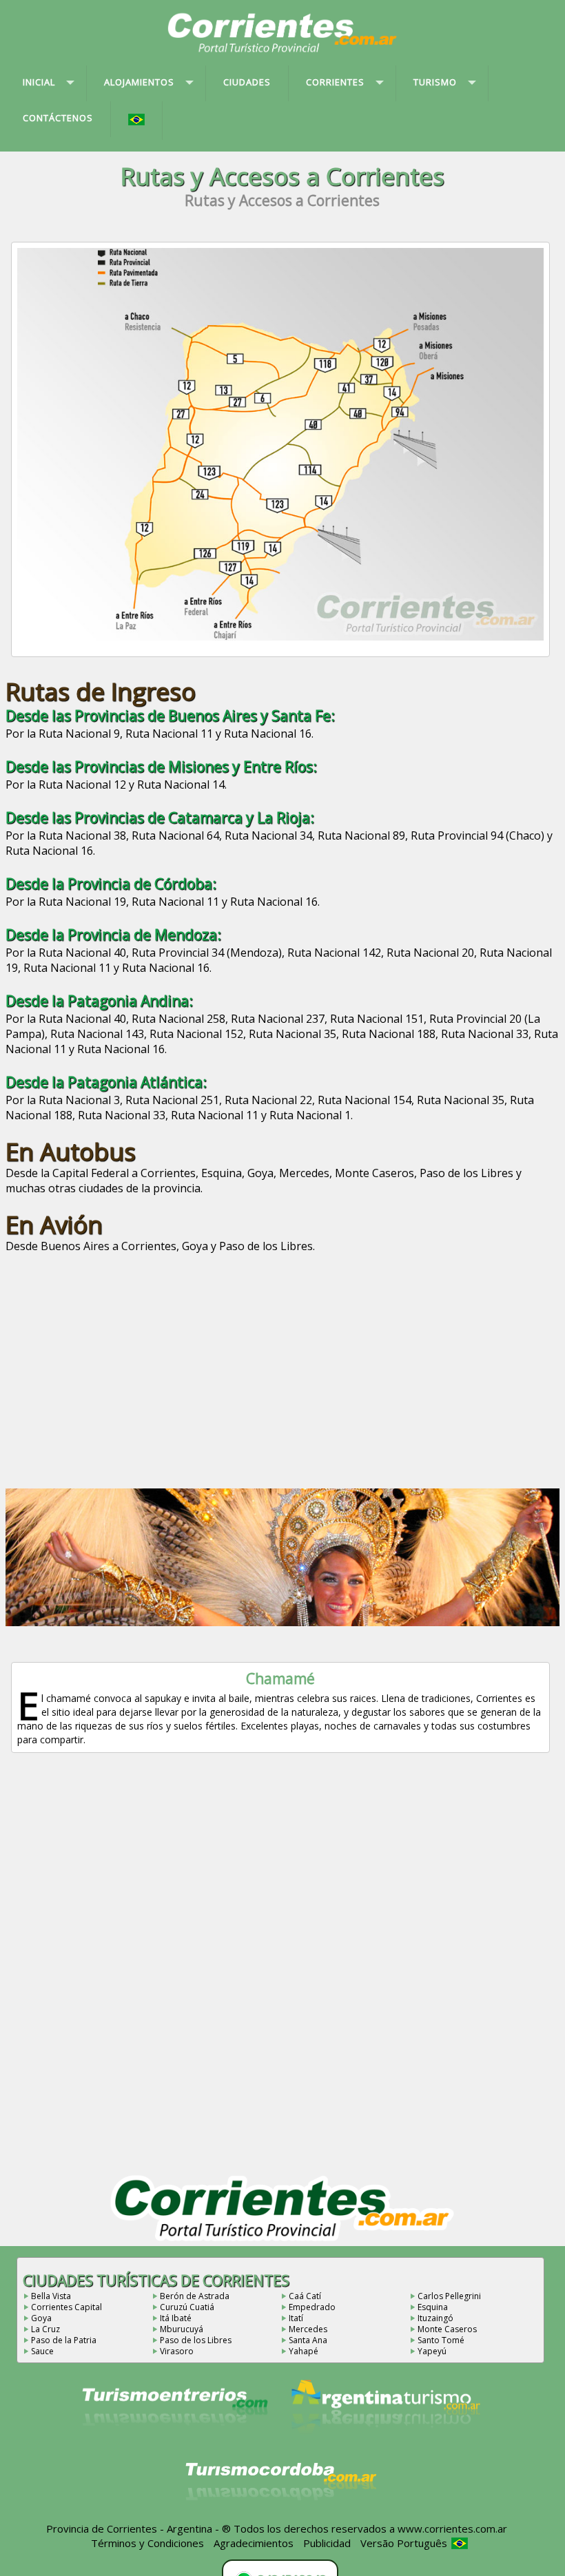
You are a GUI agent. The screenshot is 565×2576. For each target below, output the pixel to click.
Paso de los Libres (196, 2340)
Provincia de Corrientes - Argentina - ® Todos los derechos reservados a (220, 2528)
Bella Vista (51, 2296)
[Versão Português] (137, 121)
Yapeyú (432, 2351)
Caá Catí (305, 2296)
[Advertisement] (282, 1365)
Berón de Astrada (195, 2296)
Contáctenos (58, 118)
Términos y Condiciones (147, 2543)
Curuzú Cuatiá (187, 2307)
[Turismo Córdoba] (280, 2517)
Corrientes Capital (66, 2307)
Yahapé (304, 2351)
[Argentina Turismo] (384, 2444)
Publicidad (327, 2543)
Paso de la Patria (64, 2340)
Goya (41, 2318)
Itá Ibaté (176, 2318)
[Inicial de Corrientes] (282, 50)
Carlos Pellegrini (449, 2296)
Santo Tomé (441, 2340)
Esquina (433, 2307)
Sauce (42, 2351)
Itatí (296, 2318)
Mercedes (308, 2329)
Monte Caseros (447, 2329)
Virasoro (177, 2351)
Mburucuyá (182, 2329)
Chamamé (280, 1679)
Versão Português (405, 2543)
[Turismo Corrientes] (175, 2444)
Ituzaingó (435, 2318)
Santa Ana (308, 2340)
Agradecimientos (254, 2543)
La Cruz (45, 2329)
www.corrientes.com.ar (452, 2528)
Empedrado (312, 2307)
